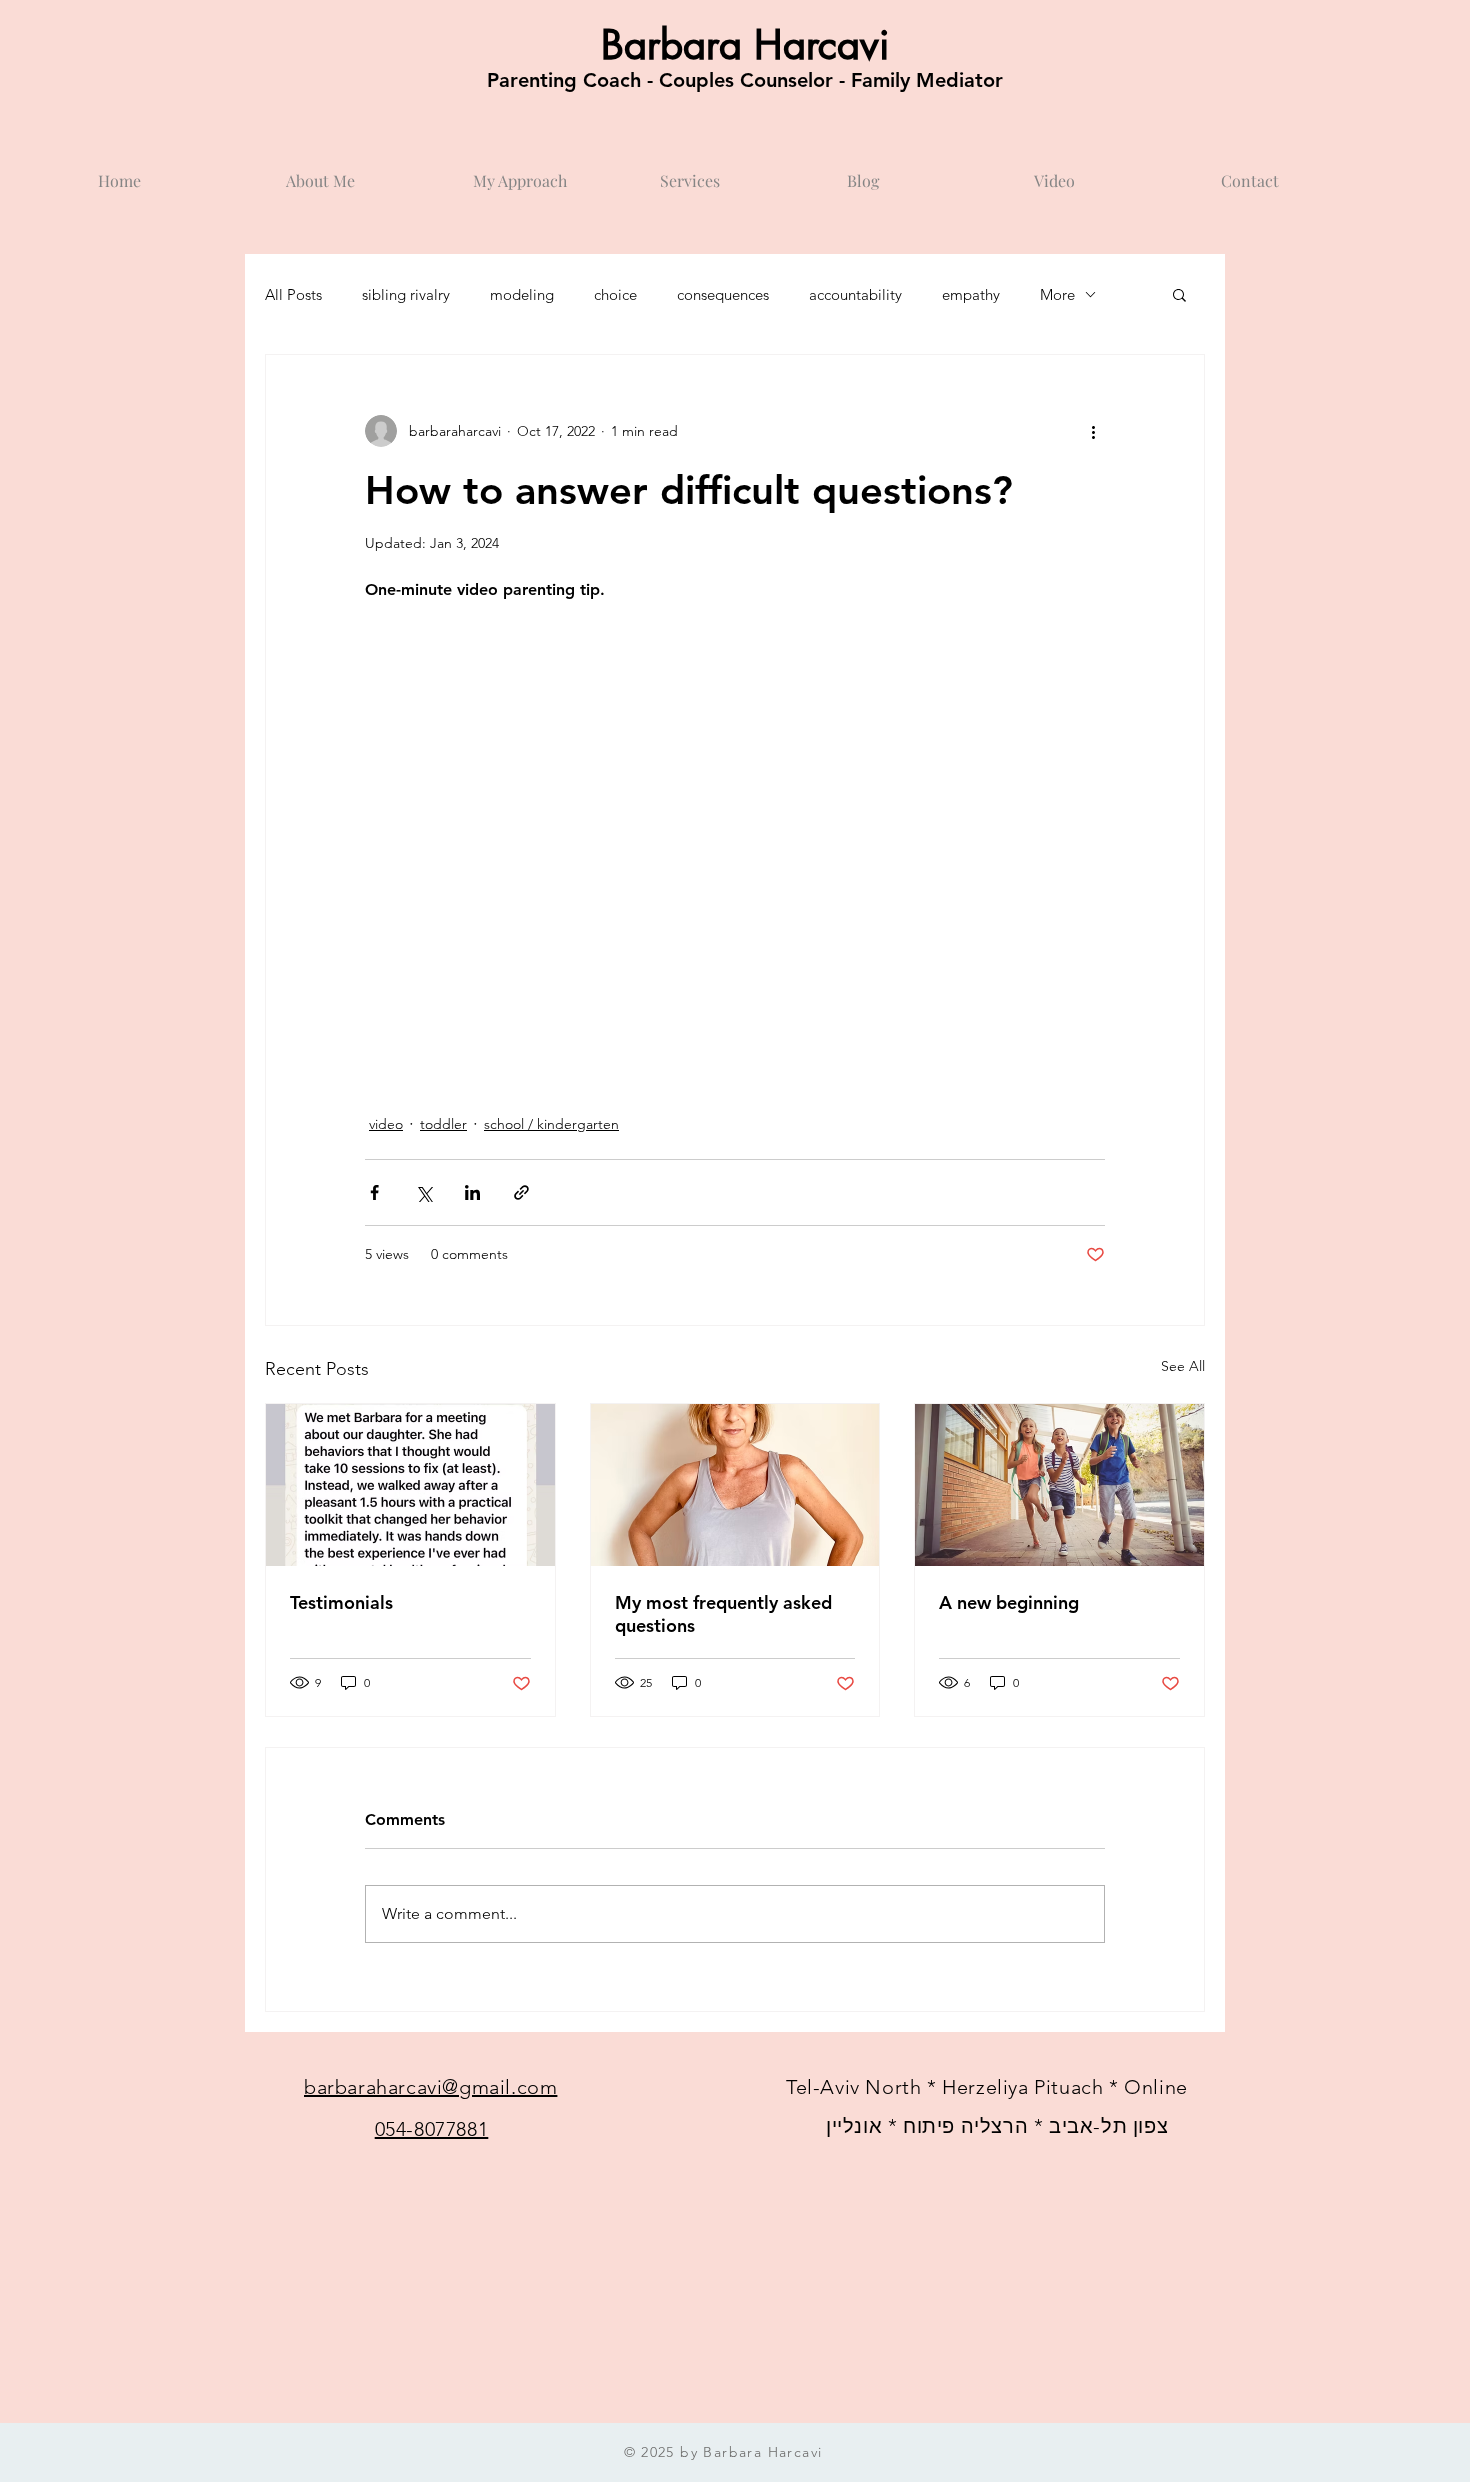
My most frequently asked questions (723, 1614)
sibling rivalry (406, 294)
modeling (522, 294)
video (386, 1124)
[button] (1179, 294)
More (1057, 294)
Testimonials (341, 1602)
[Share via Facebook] (374, 1192)
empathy (971, 294)
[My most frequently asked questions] (735, 1485)
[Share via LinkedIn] (472, 1192)
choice (615, 294)
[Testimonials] (410, 1485)
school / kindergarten (551, 1124)
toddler (443, 1124)
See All (1183, 1366)
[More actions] (1093, 431)
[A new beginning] (1059, 1485)
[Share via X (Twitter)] (423, 1192)
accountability (855, 294)
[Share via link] (521, 1192)
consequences (723, 294)
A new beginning (1009, 1602)
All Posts (293, 294)
